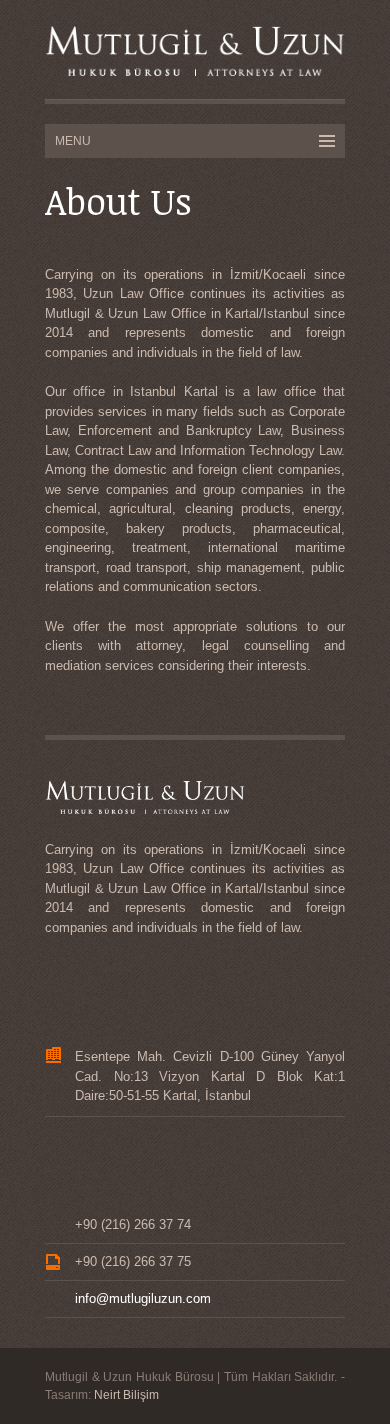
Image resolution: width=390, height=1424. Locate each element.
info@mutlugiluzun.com (143, 1298)
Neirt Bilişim (126, 1395)
